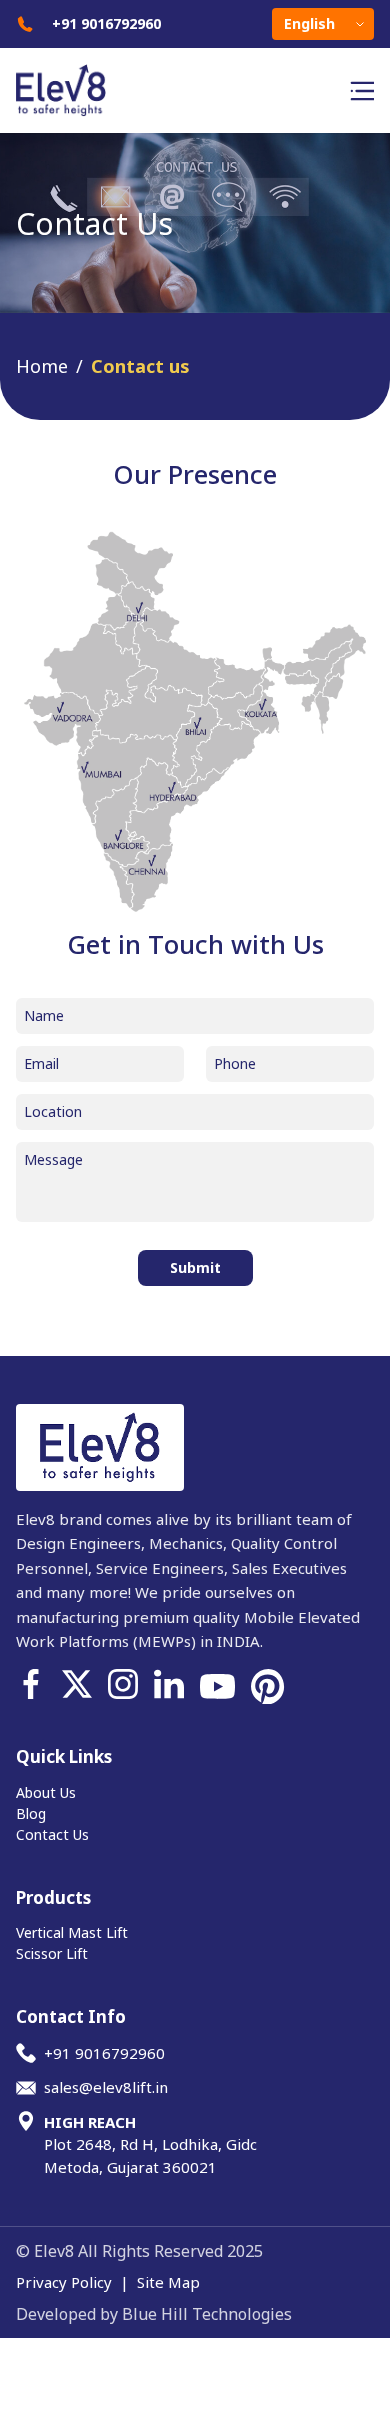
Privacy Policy (64, 2282)
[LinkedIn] (169, 1686)
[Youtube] (217, 1686)
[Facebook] (31, 1686)
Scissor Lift (52, 1953)
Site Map (168, 2282)
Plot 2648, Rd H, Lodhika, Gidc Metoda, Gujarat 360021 (150, 2144)
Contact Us (52, 1834)
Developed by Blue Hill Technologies (154, 2314)
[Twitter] (77, 1686)
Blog (31, 1813)
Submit (195, 1267)
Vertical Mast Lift (72, 1932)
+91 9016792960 (106, 24)
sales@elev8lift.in (106, 2087)
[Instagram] (123, 1686)
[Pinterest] (268, 1686)
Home (42, 366)
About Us (46, 1792)
